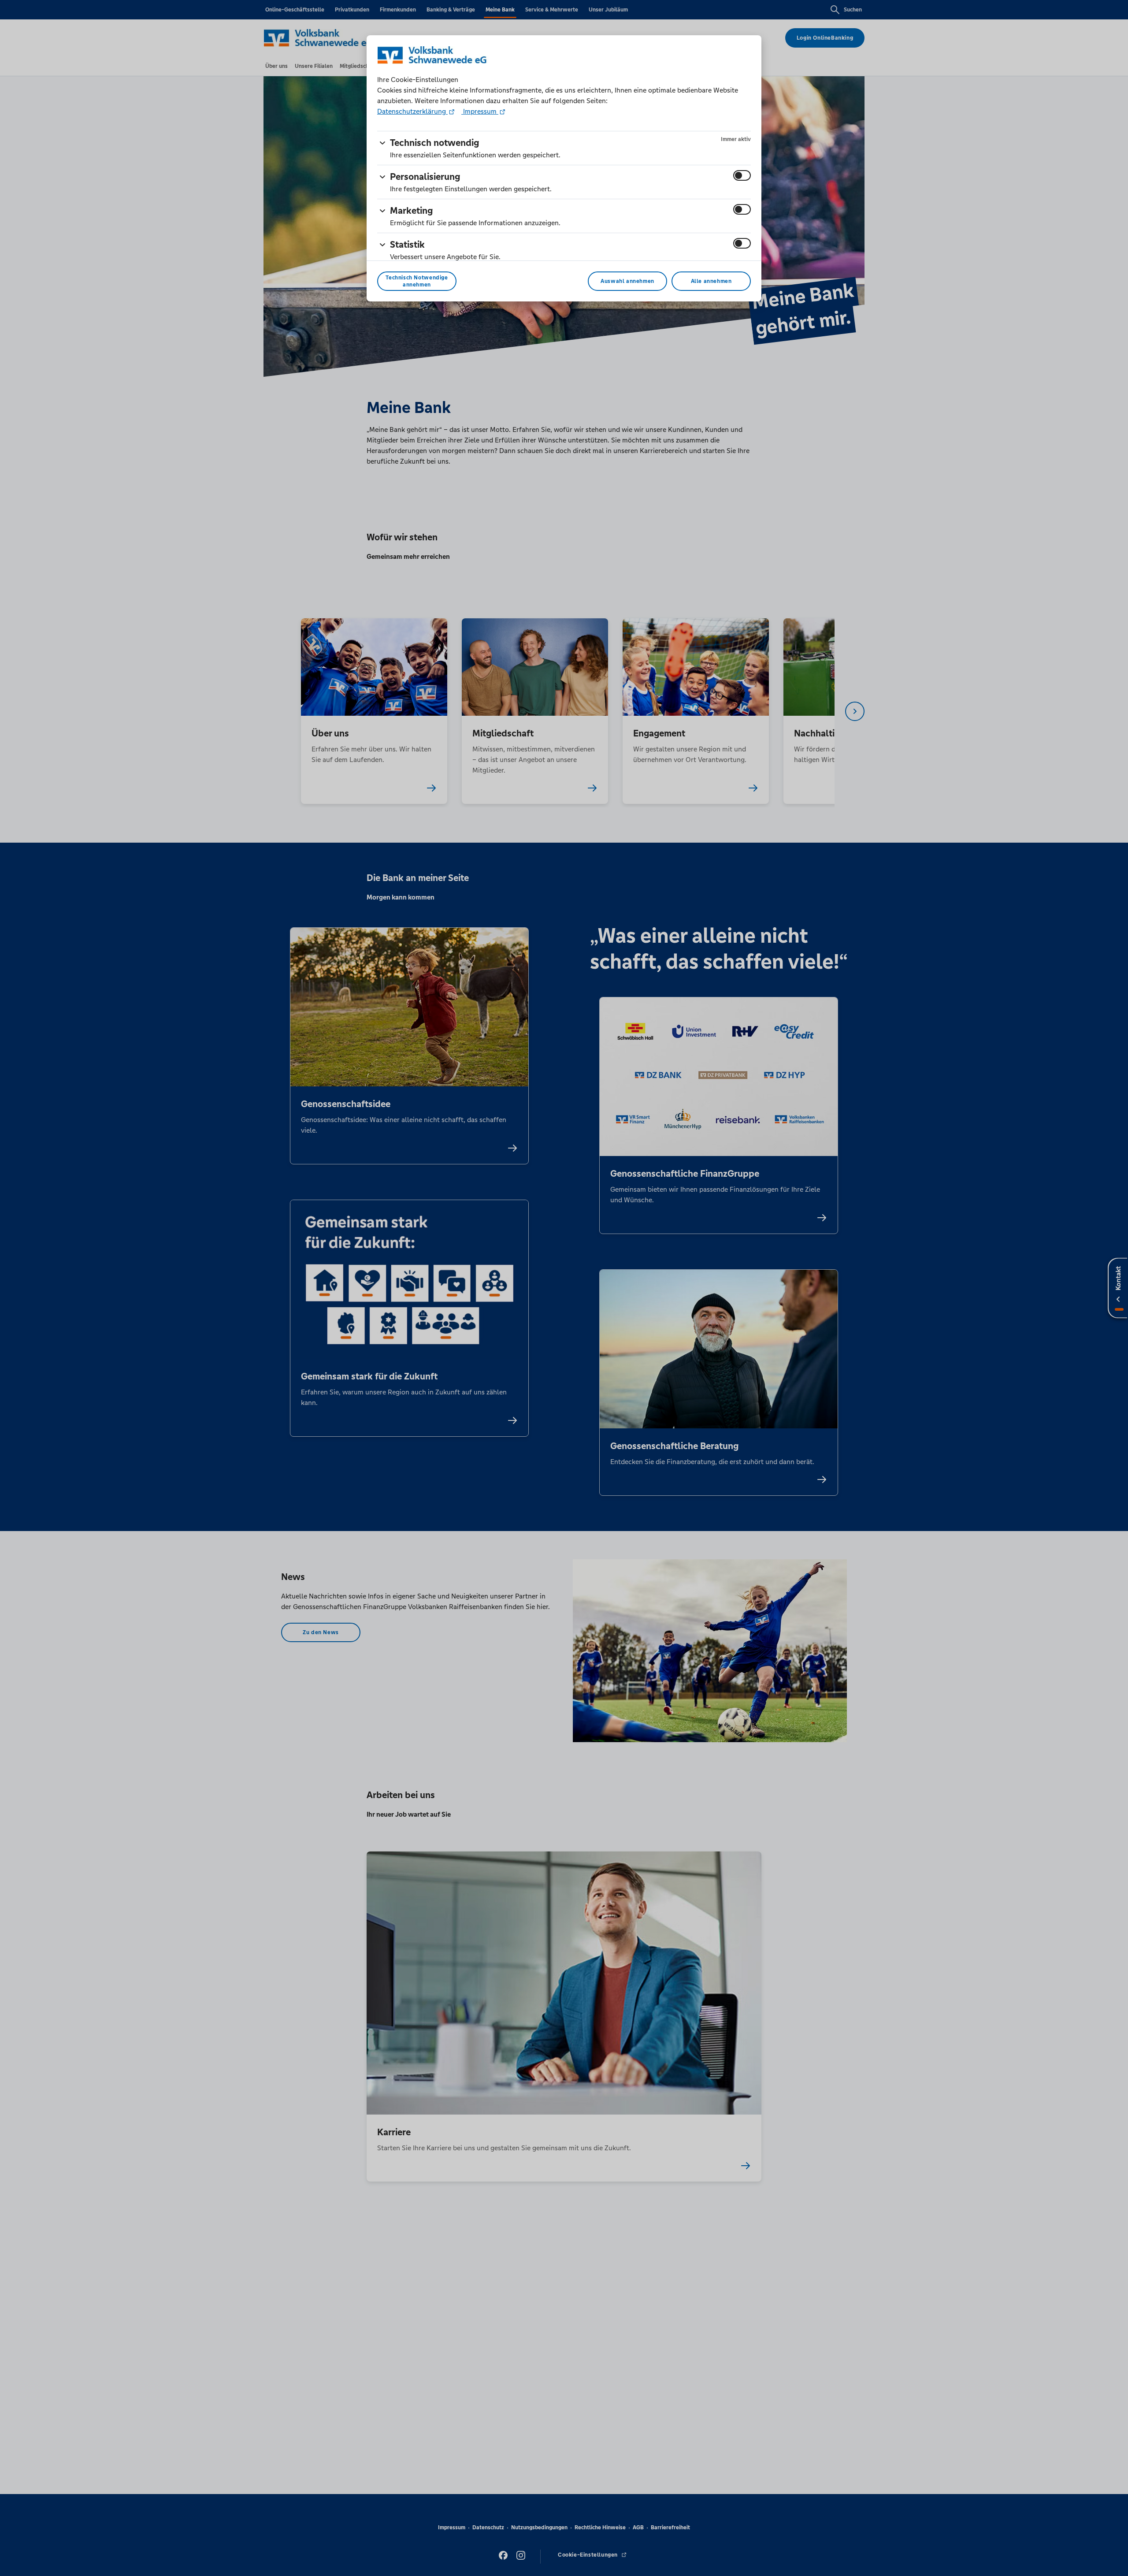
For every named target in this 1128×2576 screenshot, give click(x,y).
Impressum (480, 111)
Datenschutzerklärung (412, 111)
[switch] (742, 175)
